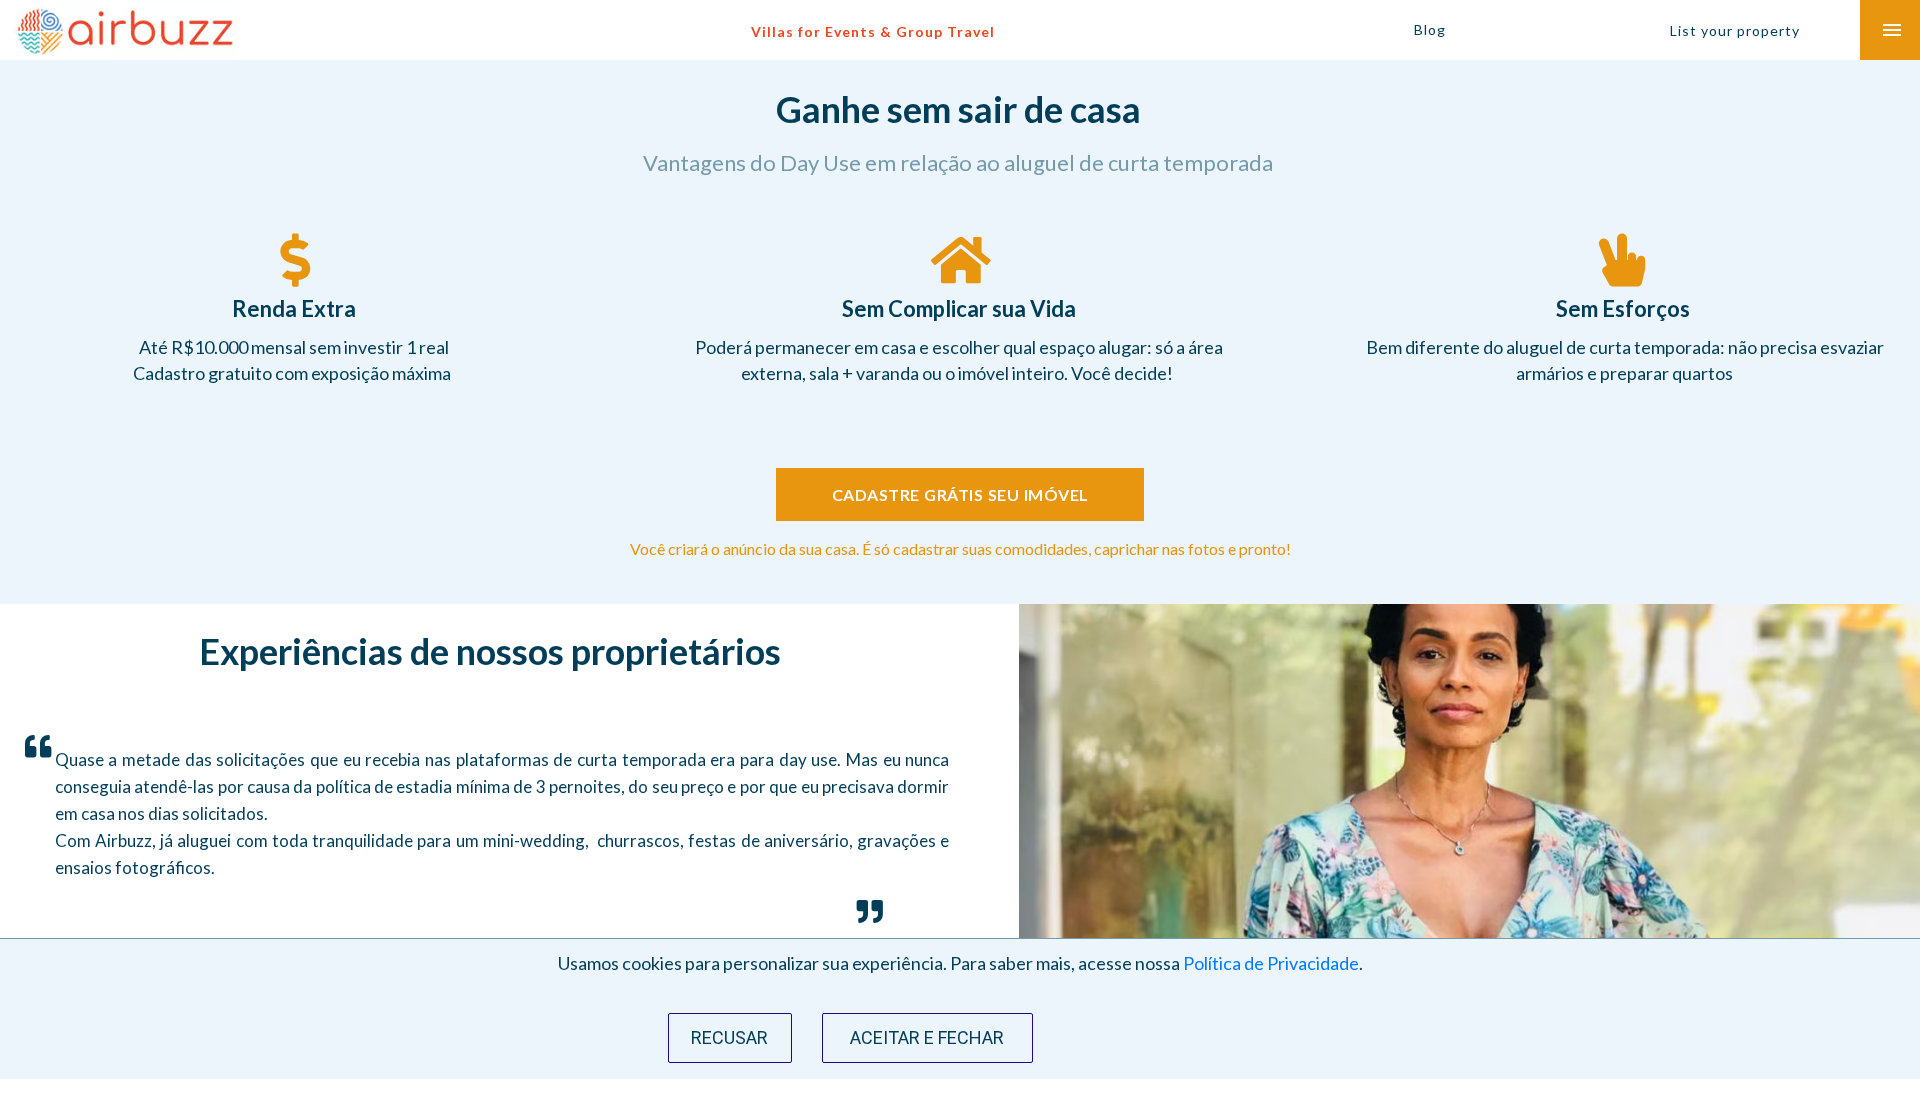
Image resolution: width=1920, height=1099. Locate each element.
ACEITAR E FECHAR (927, 1037)
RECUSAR (729, 1037)
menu (1892, 30)
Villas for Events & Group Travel (873, 31)
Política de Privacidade (1271, 963)
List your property (1735, 30)
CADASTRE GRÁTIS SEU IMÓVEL (960, 494)
